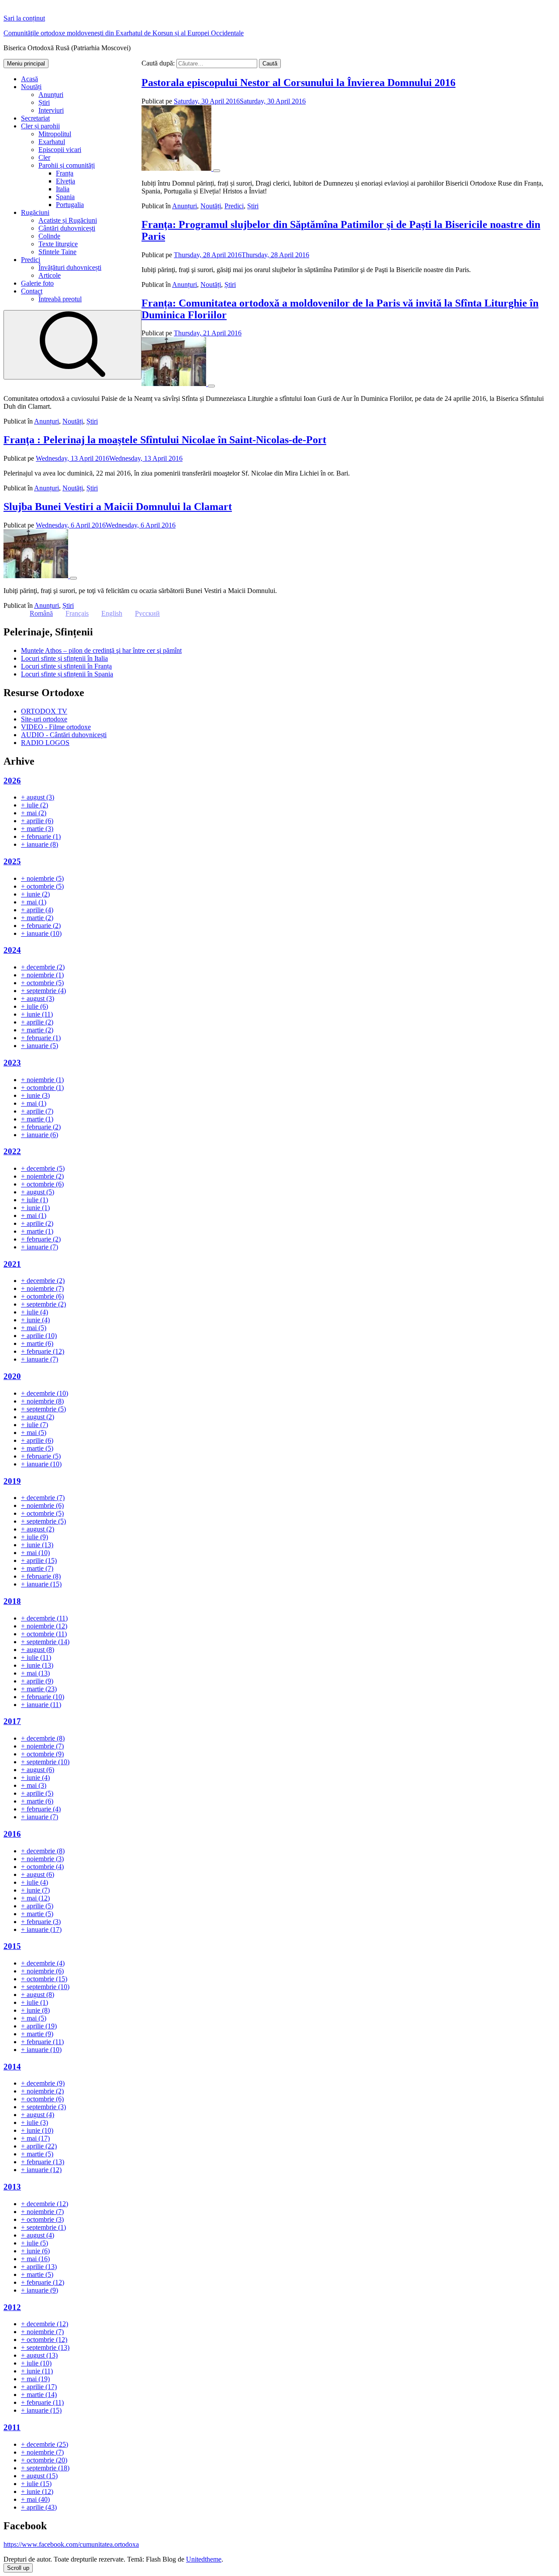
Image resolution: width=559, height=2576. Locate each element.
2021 (12, 1264)
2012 (12, 2307)
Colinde (49, 236)
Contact (32, 291)
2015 (12, 1946)
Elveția (66, 181)
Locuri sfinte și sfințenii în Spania (67, 674)
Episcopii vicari (60, 150)
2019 (12, 1481)
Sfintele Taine (57, 252)
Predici (31, 260)
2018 (12, 1601)
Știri (44, 102)
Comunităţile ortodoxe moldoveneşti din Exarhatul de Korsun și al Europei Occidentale (124, 33)
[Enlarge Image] (217, 171)
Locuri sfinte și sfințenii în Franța (66, 666)
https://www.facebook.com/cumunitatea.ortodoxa (71, 2544)
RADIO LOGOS (45, 743)
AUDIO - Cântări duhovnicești (64, 735)
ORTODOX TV (44, 711)
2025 (12, 861)
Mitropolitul (55, 134)
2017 (12, 1721)
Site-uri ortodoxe (44, 719)
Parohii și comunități (67, 165)
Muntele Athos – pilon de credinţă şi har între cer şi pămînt (101, 650)
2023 (12, 1063)
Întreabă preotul (60, 299)
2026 (12, 781)
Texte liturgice (58, 244)
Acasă (29, 79)
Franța (65, 173)
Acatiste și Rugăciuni (68, 220)
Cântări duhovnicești (67, 228)
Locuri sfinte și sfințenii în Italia (64, 658)
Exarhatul (52, 142)
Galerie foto (37, 283)
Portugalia (70, 205)
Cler (44, 157)
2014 (12, 2067)
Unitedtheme (204, 2559)
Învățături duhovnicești (70, 267)
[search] (72, 345)
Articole (50, 275)
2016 (12, 1834)
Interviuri (51, 110)
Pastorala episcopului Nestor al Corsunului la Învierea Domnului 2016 (298, 83)
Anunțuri (51, 95)
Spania (65, 197)
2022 (12, 1151)
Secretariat (35, 118)
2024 (12, 950)
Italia (63, 189)
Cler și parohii (40, 126)
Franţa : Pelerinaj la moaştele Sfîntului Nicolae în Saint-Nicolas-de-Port (165, 440)
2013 (12, 2187)
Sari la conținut (24, 18)
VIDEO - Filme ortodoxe (56, 727)
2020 (12, 1376)
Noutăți (31, 87)
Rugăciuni (35, 212)
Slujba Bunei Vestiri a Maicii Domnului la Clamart (118, 507)
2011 (12, 2427)
